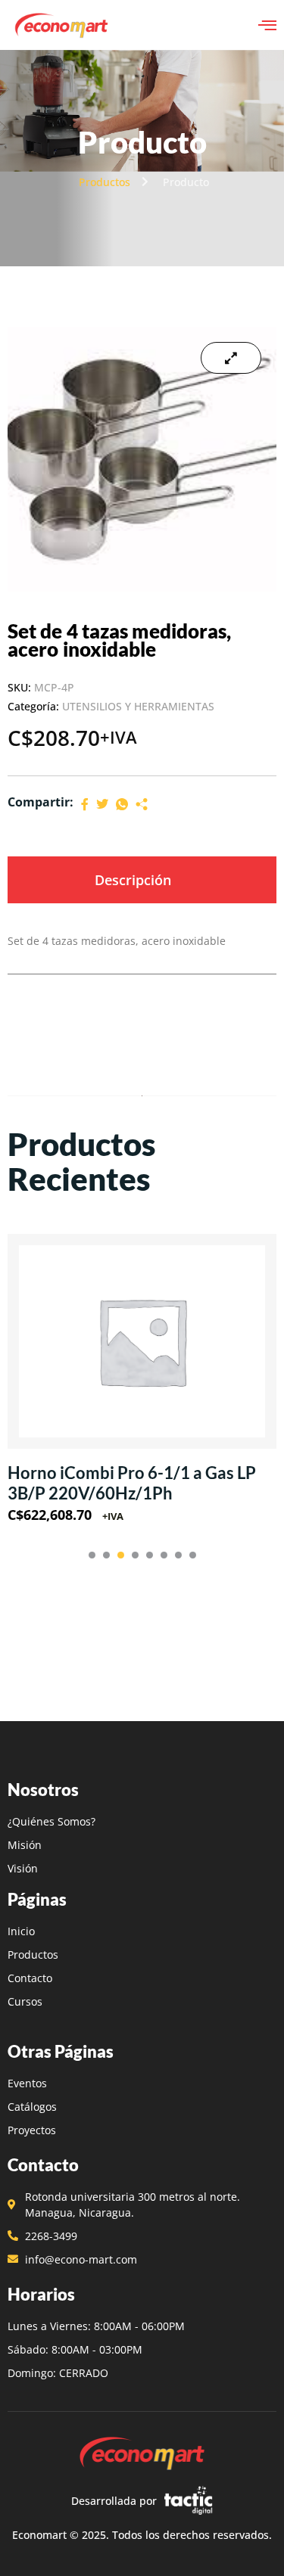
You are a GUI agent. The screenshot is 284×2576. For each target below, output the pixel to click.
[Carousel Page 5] (150, 1555)
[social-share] (85, 803)
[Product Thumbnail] (231, 358)
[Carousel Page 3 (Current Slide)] (121, 1555)
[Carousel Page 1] (92, 1555)
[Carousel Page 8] (193, 1555)
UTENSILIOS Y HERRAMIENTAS (138, 706)
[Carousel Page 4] (135, 1555)
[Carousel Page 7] (178, 1555)
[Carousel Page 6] (164, 1555)
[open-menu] (267, 25)
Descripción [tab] (133, 880)
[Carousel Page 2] (106, 1555)
